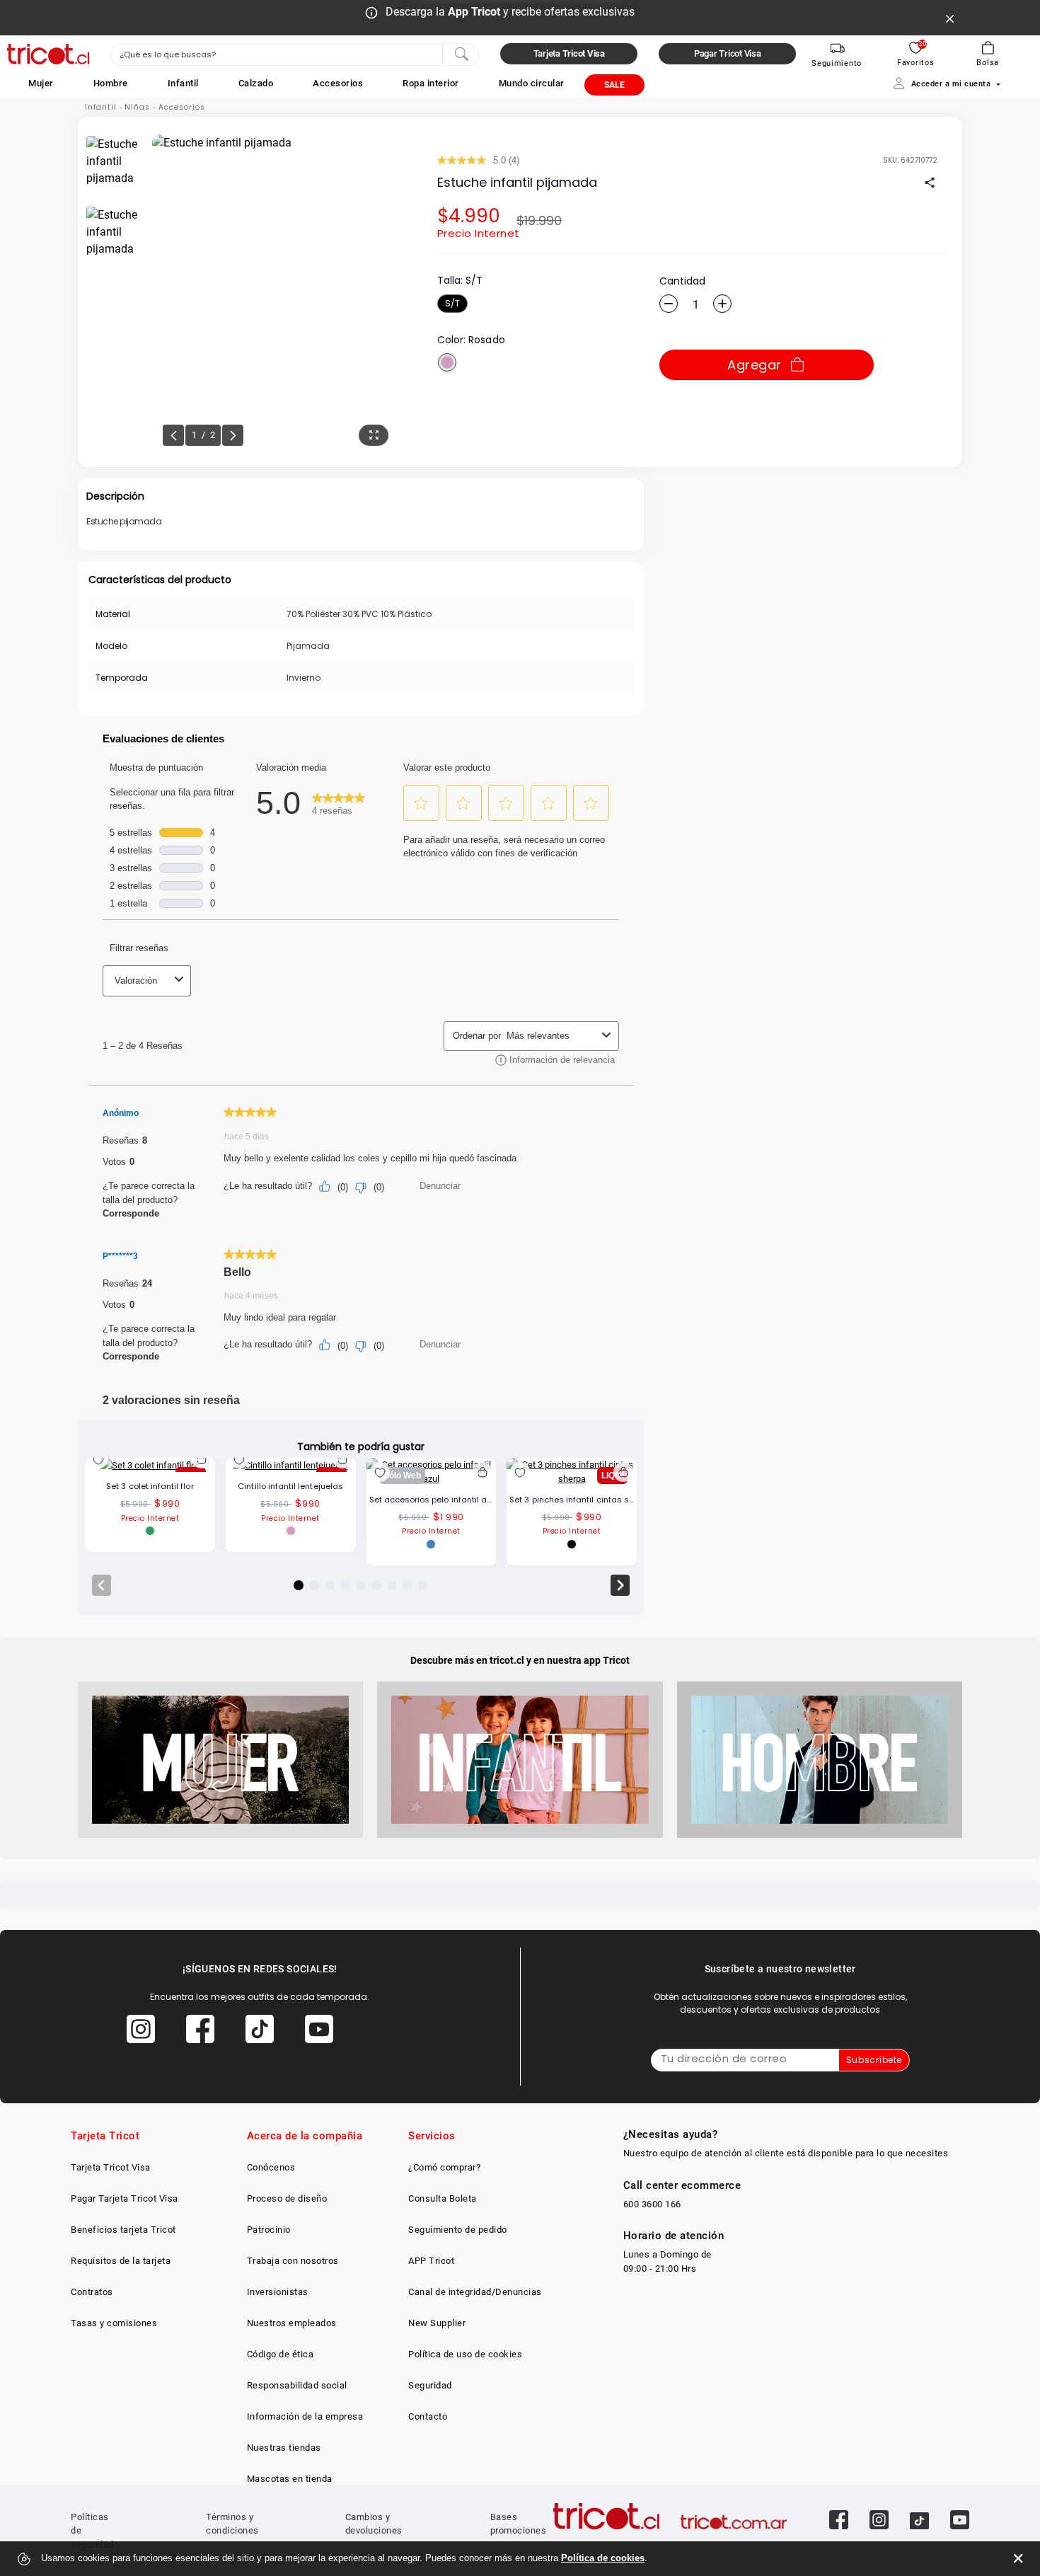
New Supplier (437, 2323)
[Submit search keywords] (461, 53)
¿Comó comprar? (444, 2167)
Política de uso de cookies (465, 2354)
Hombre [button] (111, 83)
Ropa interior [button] (431, 83)
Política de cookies (603, 2558)
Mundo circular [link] (532, 83)
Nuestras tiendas (284, 2448)
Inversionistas (278, 2292)
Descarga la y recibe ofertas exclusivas (510, 12)
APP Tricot (431, 2261)
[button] (41, 83)
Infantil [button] (183, 83)
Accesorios (182, 107)
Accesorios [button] (338, 83)
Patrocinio (269, 2230)
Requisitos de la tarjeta (121, 2261)
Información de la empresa (305, 2416)
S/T (452, 303)
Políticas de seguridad (92, 2531)
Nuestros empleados (292, 2323)
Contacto (428, 2416)
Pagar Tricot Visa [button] (728, 53)
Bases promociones (519, 2524)
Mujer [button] (41, 83)
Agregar (755, 365)
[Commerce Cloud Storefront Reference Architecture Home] (48, 54)
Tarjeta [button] (569, 53)
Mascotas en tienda (290, 2479)
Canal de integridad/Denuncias (475, 2292)
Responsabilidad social (297, 2385)
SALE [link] (614, 85)
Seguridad (430, 2385)
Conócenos (271, 2167)
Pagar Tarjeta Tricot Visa (125, 2198)
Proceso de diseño (287, 2198)
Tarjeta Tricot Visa (111, 2167)
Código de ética (281, 2354)
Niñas (137, 107)
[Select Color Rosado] (447, 362)
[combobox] (295, 54)
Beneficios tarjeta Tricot (123, 2230)
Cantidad (682, 281)
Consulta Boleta (443, 2198)
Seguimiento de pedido (458, 2230)
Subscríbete (874, 2060)
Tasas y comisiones (114, 2323)
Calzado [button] (256, 83)
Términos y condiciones (232, 2524)
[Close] (950, 18)
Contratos (92, 2292)
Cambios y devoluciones (374, 2524)
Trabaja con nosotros (293, 2261)
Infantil (101, 107)
